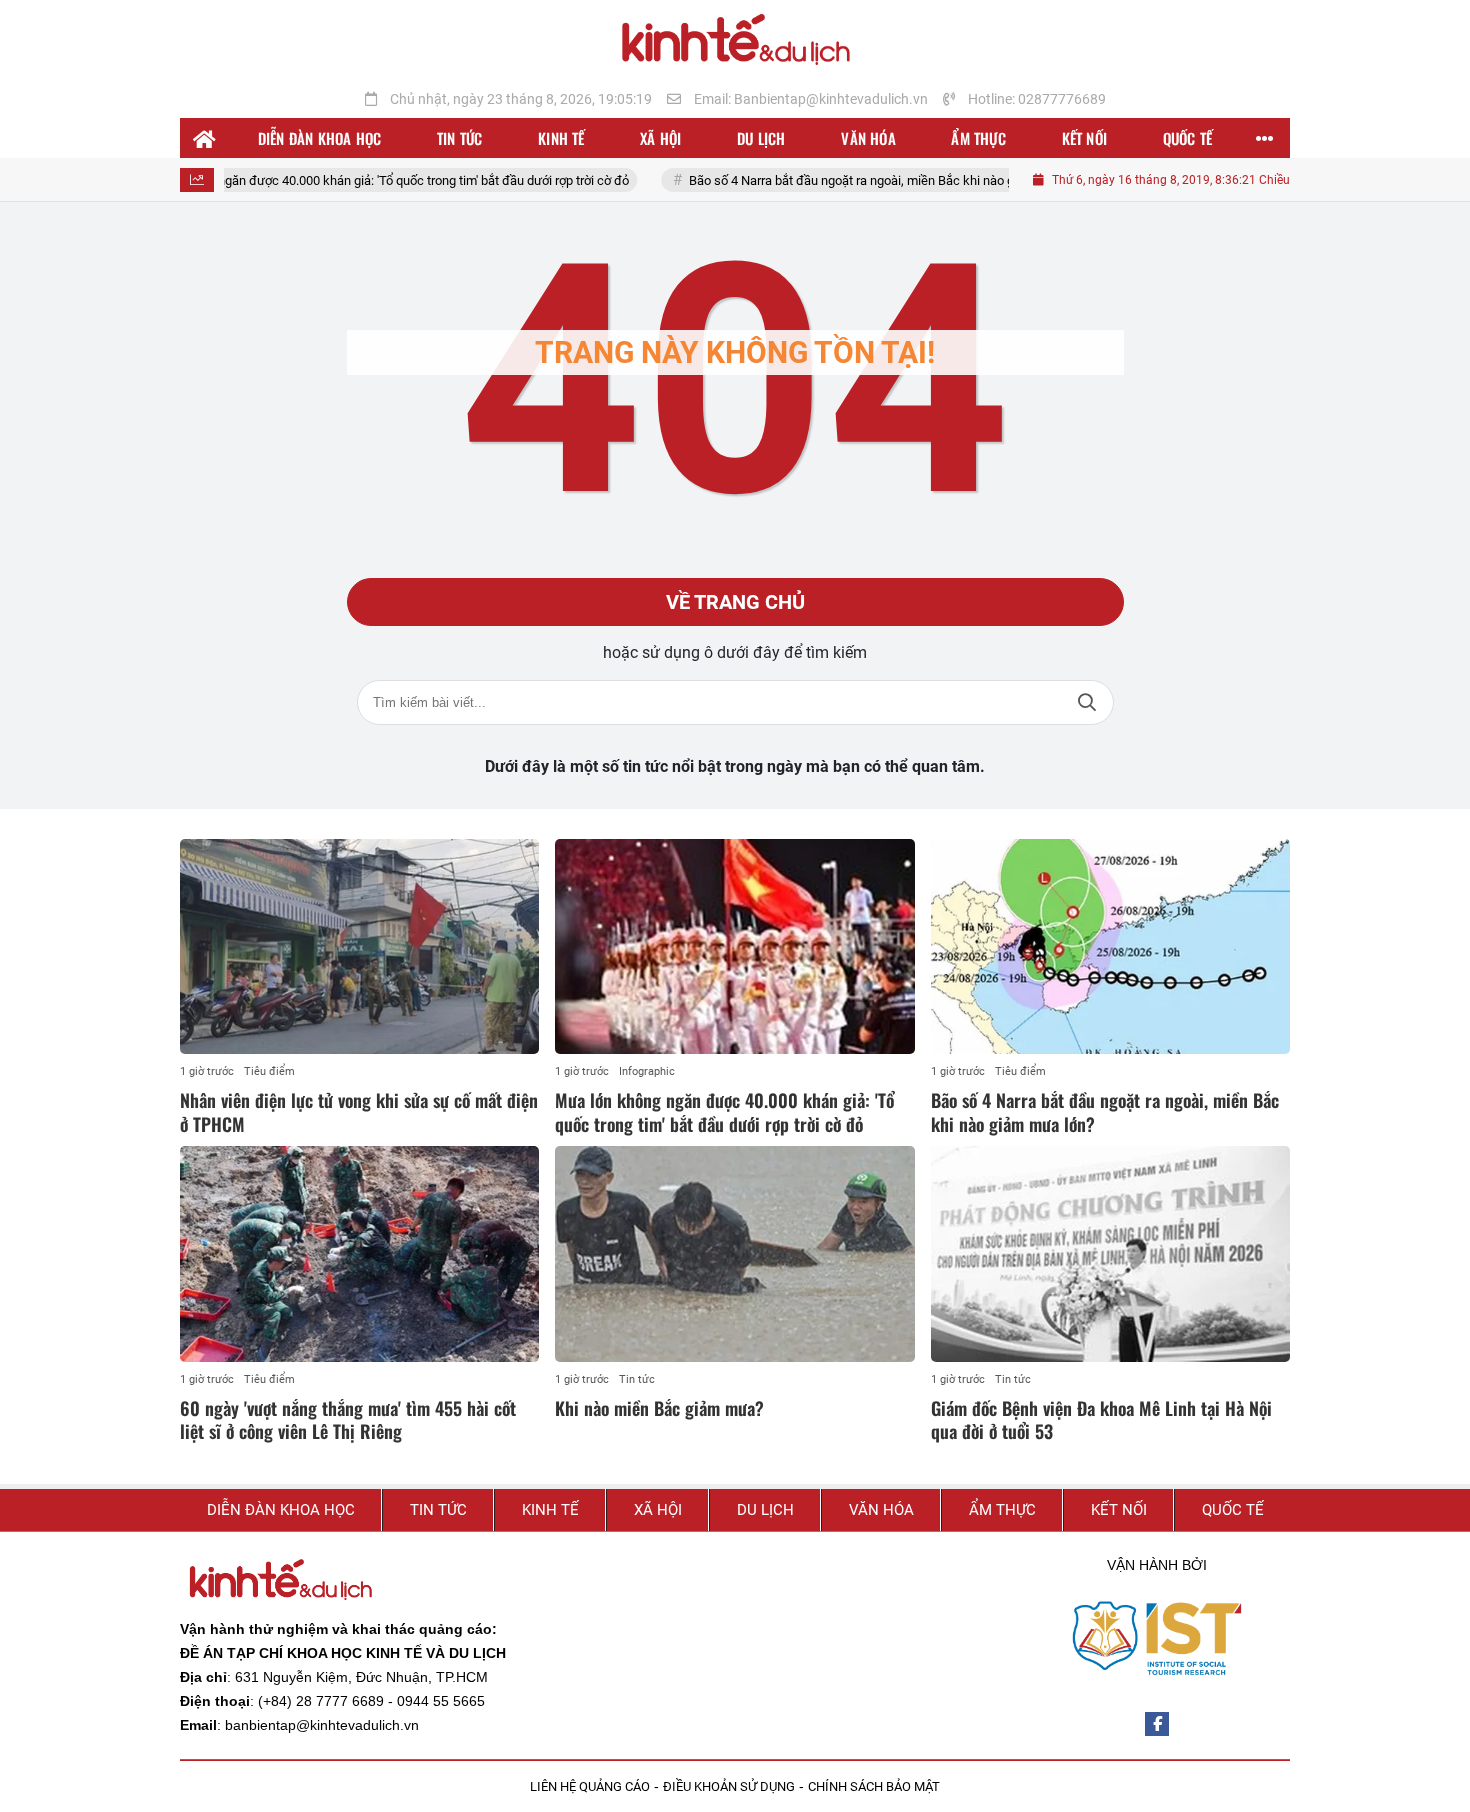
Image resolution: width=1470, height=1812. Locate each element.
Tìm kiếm (1087, 702)
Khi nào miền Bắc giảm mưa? (659, 1408)
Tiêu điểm (269, 1071)
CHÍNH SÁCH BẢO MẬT (874, 1786)
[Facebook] (1157, 1724)
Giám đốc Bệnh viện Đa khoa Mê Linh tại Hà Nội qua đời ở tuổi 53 (1101, 1419)
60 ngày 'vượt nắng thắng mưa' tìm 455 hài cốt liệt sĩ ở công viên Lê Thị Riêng (348, 1419)
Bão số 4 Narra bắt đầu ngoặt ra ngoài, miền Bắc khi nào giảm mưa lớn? (852, 180)
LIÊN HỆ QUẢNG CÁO (590, 1786)
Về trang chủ (735, 602)
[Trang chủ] (205, 138)
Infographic (647, 1071)
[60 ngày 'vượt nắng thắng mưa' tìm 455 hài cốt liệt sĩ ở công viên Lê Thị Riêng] (359, 1254)
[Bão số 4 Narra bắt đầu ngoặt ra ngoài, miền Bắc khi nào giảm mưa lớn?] (1110, 947)
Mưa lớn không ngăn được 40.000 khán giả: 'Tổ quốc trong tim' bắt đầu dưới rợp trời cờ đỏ (343, 180)
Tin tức (637, 1379)
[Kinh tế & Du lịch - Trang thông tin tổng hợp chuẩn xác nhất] (735, 40)
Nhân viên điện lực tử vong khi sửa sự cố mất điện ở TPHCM (359, 1111)
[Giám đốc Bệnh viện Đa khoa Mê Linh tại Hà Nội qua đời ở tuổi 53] (1110, 1254)
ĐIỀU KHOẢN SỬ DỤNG (729, 1786)
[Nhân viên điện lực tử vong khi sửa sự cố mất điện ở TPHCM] (359, 947)
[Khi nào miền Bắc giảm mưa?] (734, 1254)
